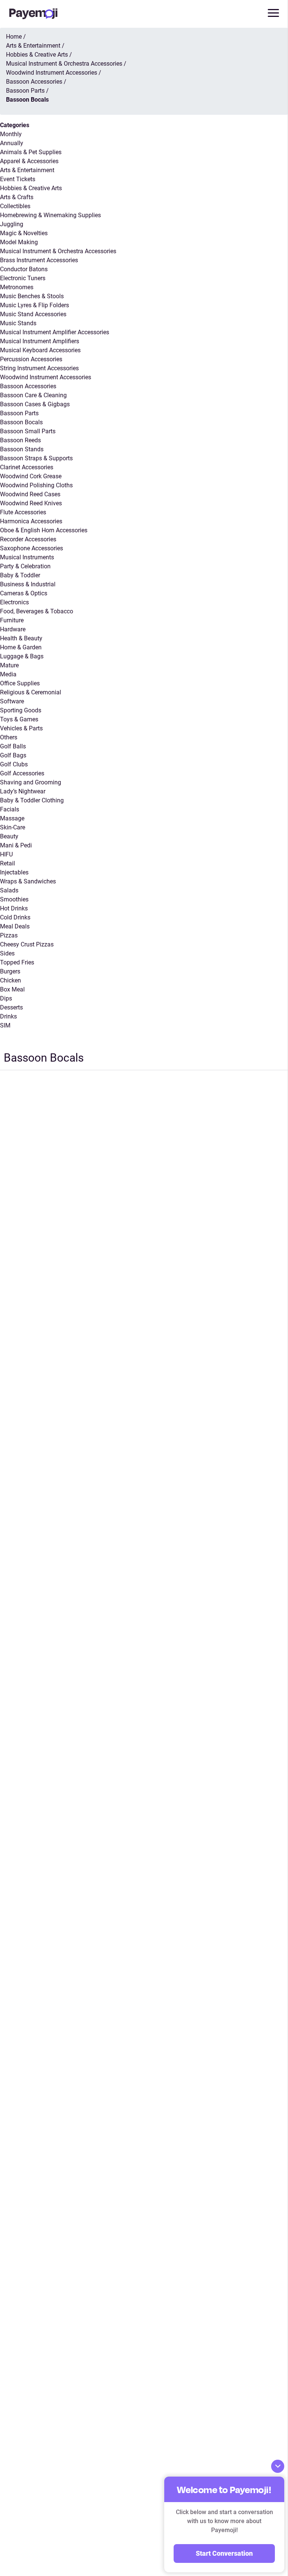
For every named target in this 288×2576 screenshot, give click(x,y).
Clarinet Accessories (27, 467)
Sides (7, 953)
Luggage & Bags (22, 656)
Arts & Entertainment (27, 170)
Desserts (11, 1007)
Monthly (11, 134)
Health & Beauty (21, 638)
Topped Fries (17, 962)
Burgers (10, 971)
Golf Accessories (22, 773)
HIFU (6, 854)
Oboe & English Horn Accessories (44, 530)
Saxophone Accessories (31, 548)
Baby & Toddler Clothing (32, 800)
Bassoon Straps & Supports (36, 458)
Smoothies (14, 899)
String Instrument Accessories (39, 368)
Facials (10, 809)
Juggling (12, 224)
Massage (12, 818)
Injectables (14, 872)
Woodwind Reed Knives (31, 503)
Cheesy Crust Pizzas (27, 944)
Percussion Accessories (31, 359)
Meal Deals (15, 926)
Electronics (14, 602)
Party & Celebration (25, 566)
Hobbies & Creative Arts (31, 188)
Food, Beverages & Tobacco (37, 611)
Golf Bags (13, 755)
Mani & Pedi (16, 845)
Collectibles (15, 206)
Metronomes (17, 287)
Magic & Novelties (24, 233)
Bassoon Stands (22, 449)
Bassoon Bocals (21, 422)
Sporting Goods (21, 710)
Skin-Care (13, 827)
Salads (9, 890)
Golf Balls (13, 746)
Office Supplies (20, 683)
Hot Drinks (14, 908)
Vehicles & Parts (21, 728)
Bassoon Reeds (20, 440)
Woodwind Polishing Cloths (36, 485)
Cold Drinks (15, 917)
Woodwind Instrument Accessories (46, 377)
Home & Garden (21, 647)
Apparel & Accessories (29, 161)
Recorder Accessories (28, 539)
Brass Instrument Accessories (39, 260)
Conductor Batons (24, 269)
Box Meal (12, 989)
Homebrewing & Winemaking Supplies (50, 215)
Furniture (12, 620)
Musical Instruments (27, 557)
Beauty (9, 836)
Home (14, 37)
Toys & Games (19, 719)
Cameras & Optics (24, 593)
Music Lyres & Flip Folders (34, 305)
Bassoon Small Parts (28, 431)
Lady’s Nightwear (23, 791)
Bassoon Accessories (28, 386)
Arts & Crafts (17, 197)
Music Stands (18, 323)
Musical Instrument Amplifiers (40, 341)
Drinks (8, 1016)
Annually (12, 143)
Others (9, 737)
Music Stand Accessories (33, 314)
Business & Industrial (28, 584)
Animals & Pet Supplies (31, 152)
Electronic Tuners (23, 278)
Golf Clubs (14, 764)
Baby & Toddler (20, 575)
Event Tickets (18, 179)
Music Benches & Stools (32, 296)
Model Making (19, 242)
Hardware (13, 629)
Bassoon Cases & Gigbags (35, 404)
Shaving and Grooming (31, 782)
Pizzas (9, 935)
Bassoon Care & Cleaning (33, 395)
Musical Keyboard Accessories (40, 350)
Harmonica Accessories (31, 521)
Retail (7, 863)
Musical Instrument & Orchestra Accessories (58, 251)
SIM (5, 1025)
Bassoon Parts (19, 413)
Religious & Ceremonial (31, 692)
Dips (6, 998)
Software (12, 701)
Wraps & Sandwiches (28, 881)
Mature (9, 665)
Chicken (10, 980)
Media (8, 674)
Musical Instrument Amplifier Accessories (55, 332)
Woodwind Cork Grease (31, 476)
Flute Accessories (23, 512)
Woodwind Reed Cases (30, 494)
